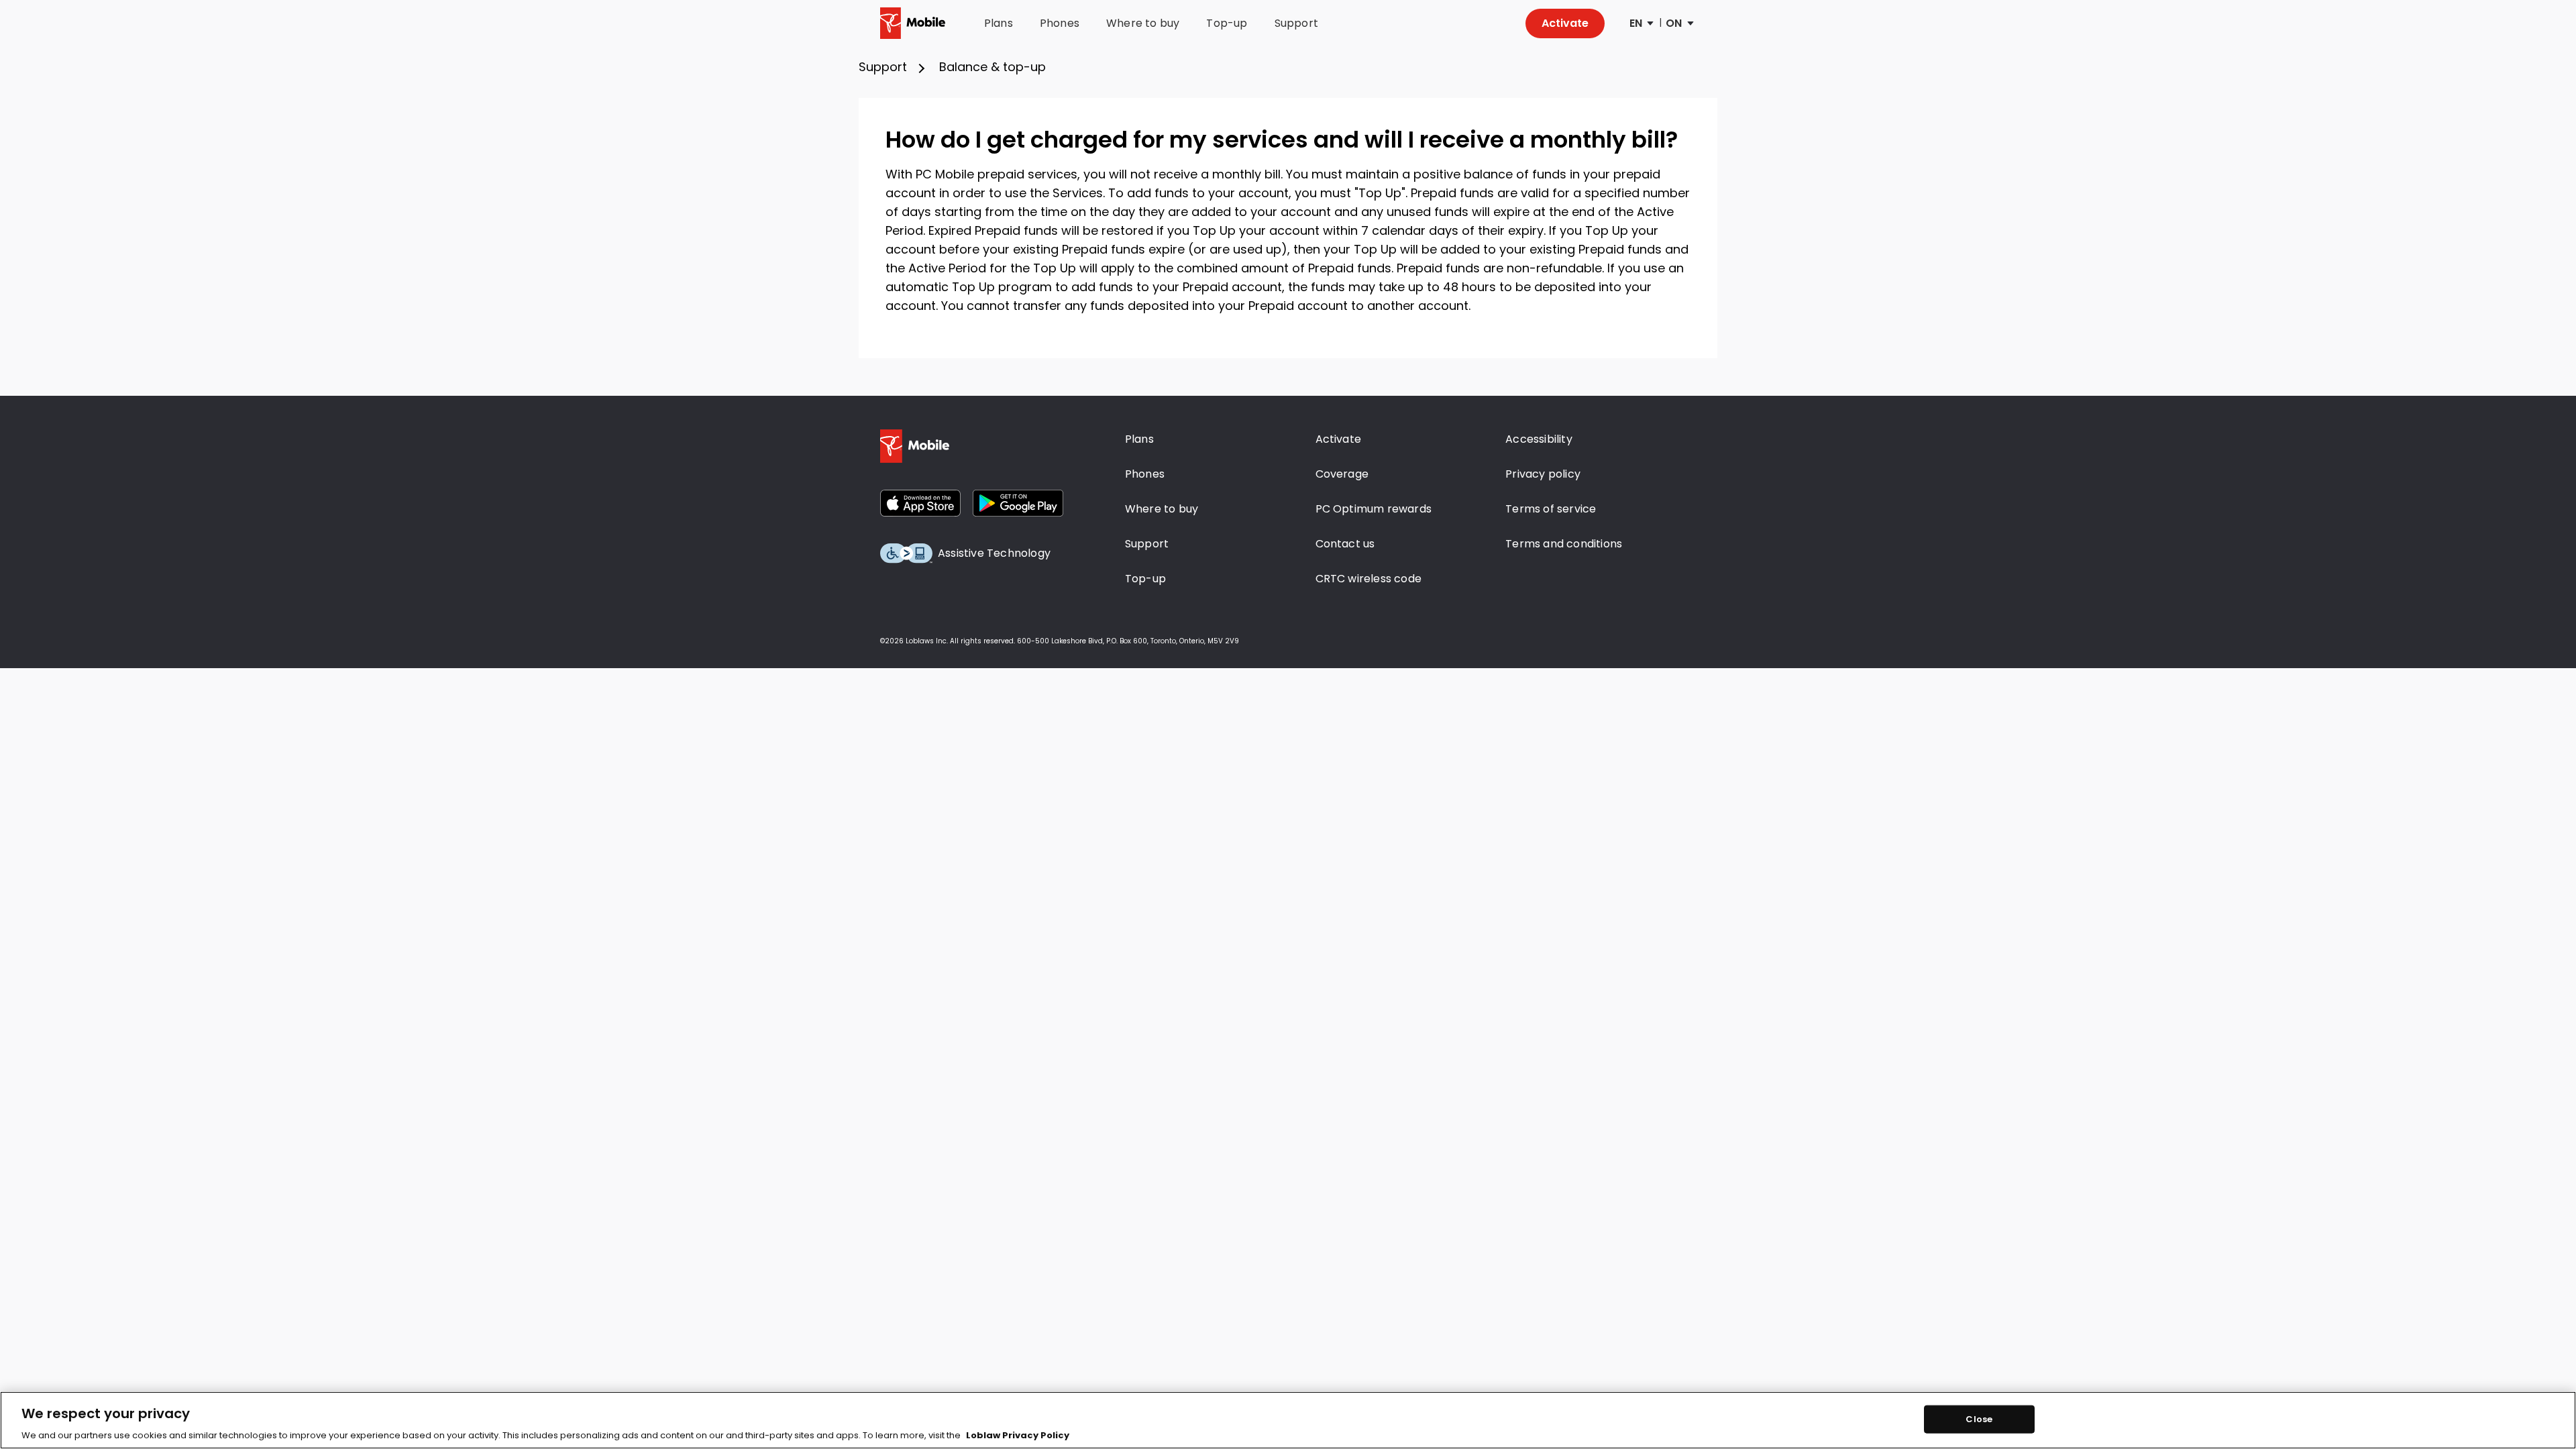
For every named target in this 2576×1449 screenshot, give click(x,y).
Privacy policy (1543, 474)
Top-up (1227, 23)
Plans (999, 23)
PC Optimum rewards (1374, 509)
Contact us (1345, 544)
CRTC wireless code (1369, 579)
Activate (1565, 23)
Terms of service (1551, 509)
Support (1296, 23)
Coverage (1342, 474)
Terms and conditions (1564, 544)
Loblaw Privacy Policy (1018, 1435)
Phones (1060, 23)
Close (1979, 1419)
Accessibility (1539, 439)
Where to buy (1143, 23)
